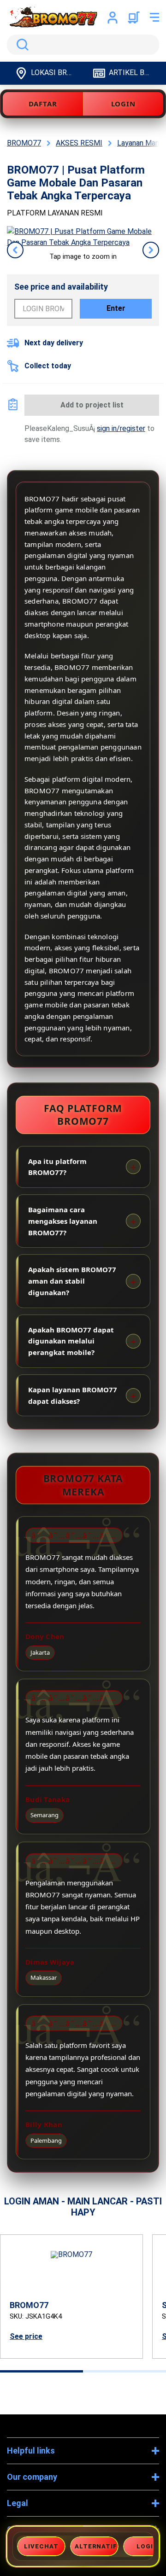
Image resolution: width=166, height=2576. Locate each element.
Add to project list (92, 405)
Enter (116, 308)
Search (21, 45)
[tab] (41, 2371)
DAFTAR (43, 104)
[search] (83, 45)
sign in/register (121, 428)
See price (26, 2336)
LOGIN (124, 104)
